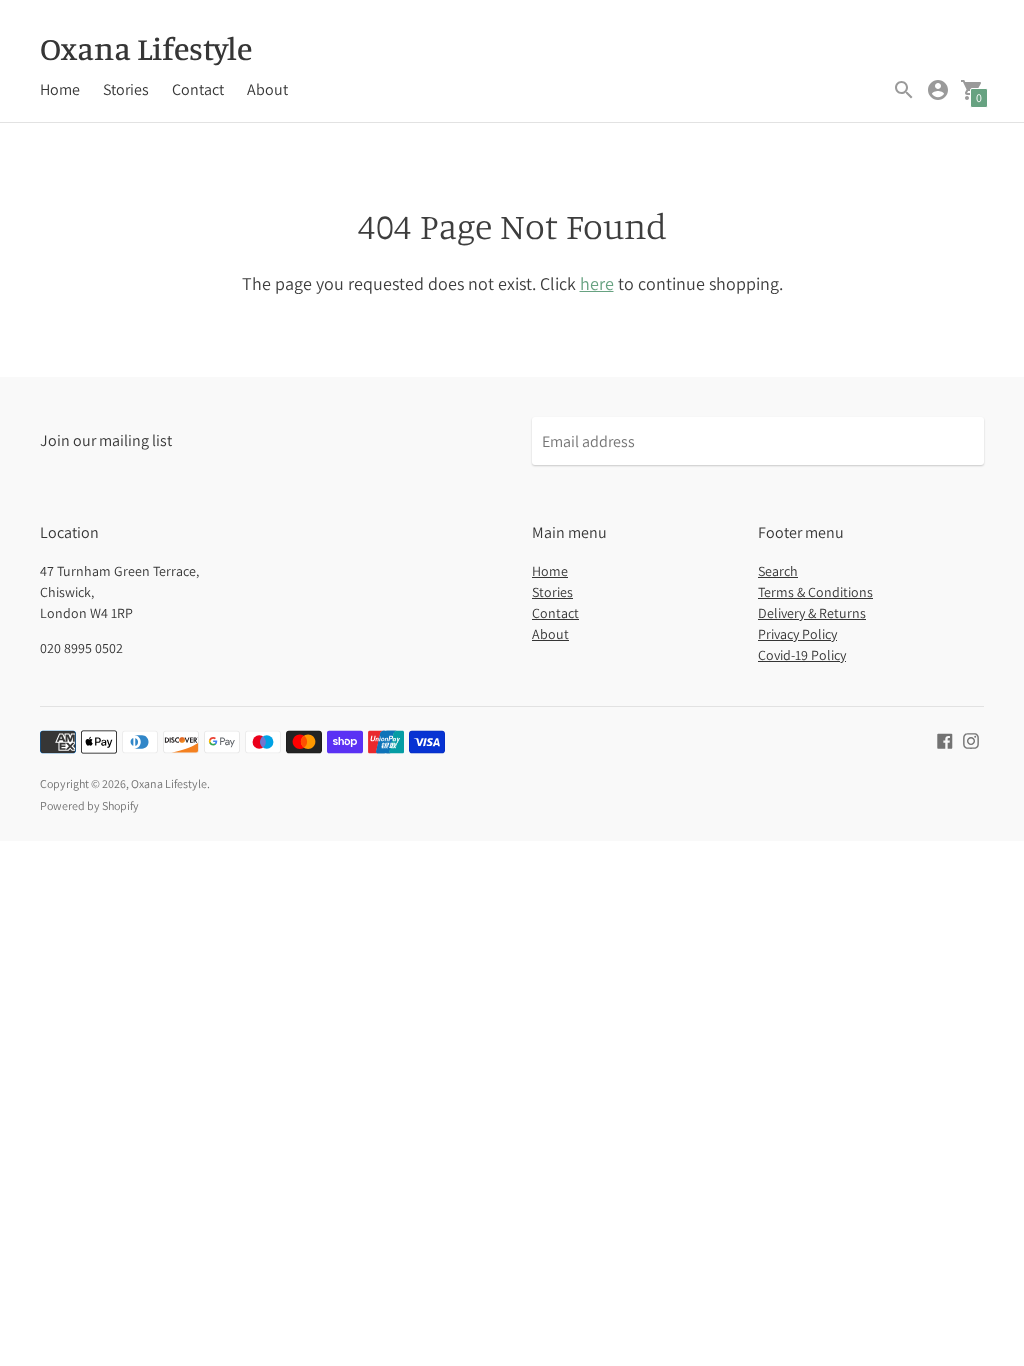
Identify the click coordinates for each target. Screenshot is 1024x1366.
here (597, 283)
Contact (198, 89)
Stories (126, 89)
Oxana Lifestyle (169, 783)
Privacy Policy (797, 634)
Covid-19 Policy (802, 655)
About (267, 89)
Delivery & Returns (812, 613)
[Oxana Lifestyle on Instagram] (971, 739)
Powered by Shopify (89, 805)
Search (778, 571)
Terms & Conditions (815, 592)
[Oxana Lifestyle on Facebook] (945, 739)
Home (60, 89)
